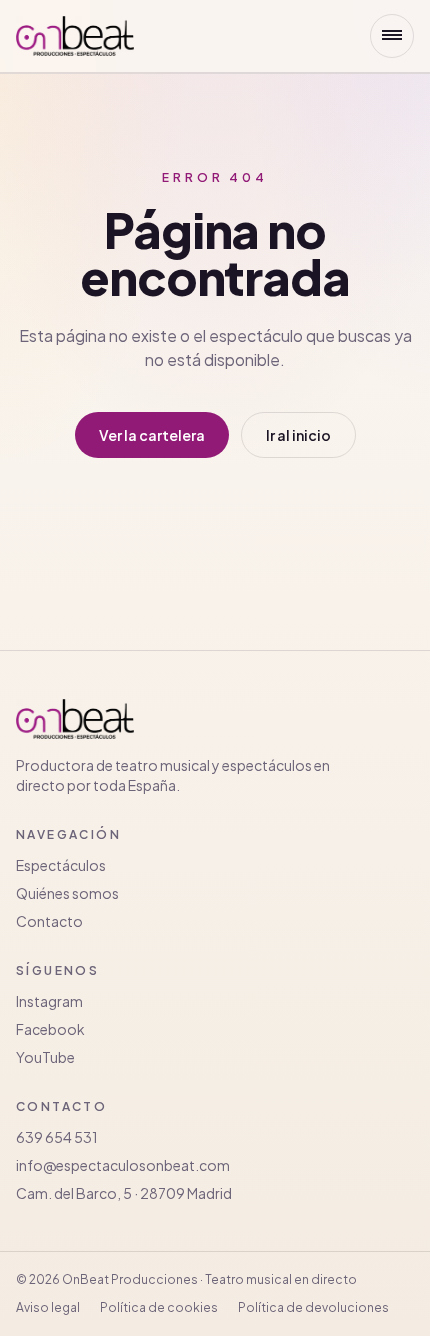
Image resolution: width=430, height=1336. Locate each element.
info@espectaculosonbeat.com (123, 1165)
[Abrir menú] (392, 36)
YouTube (45, 1057)
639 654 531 (57, 1137)
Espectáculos (61, 865)
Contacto (49, 921)
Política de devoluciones (313, 1307)
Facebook (50, 1029)
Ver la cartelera (152, 435)
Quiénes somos (67, 893)
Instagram (49, 1001)
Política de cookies (159, 1307)
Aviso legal (48, 1307)
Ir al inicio (298, 435)
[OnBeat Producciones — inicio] (75, 36)
